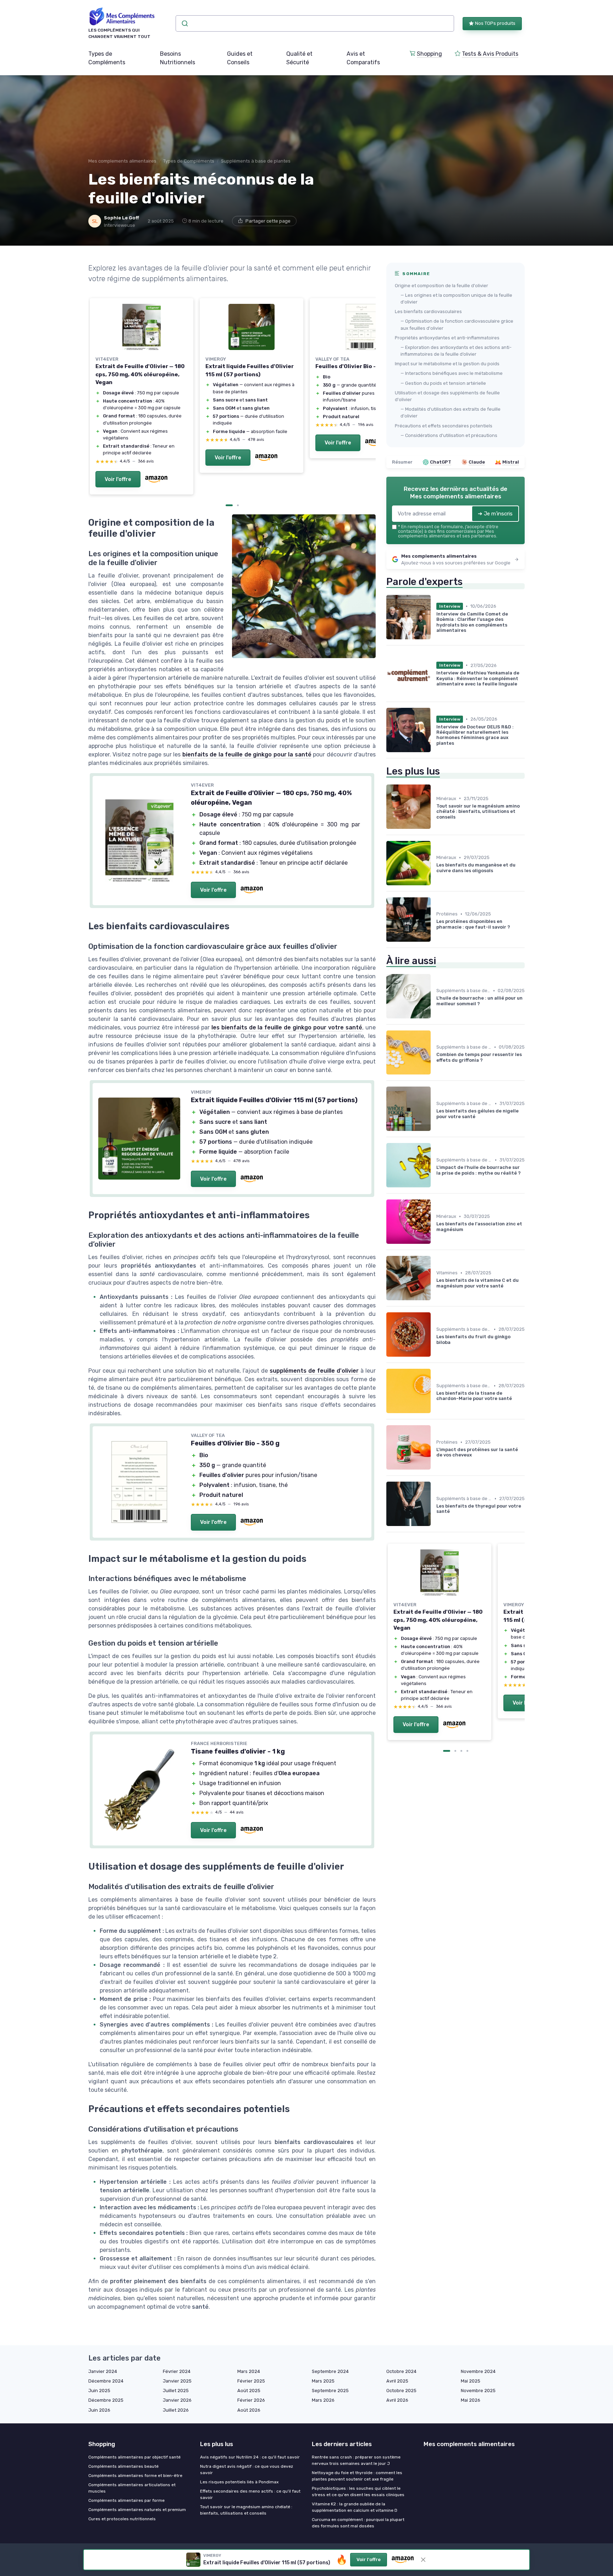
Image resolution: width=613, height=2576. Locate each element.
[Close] (435, 1029)
